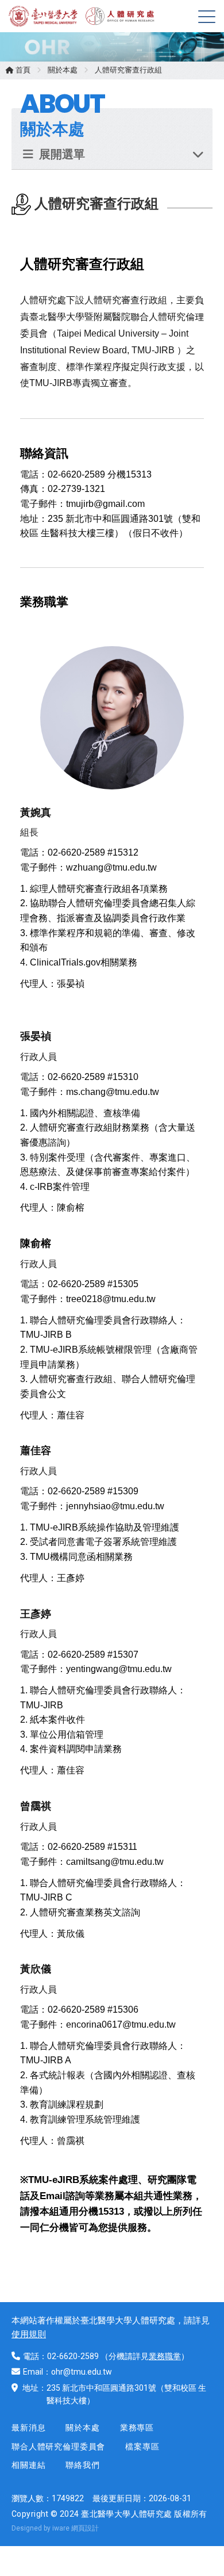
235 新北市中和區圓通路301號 (101, 2388)
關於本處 (63, 70)
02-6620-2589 (73, 2356)
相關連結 (28, 2465)
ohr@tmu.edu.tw (82, 2372)
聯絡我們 (82, 2465)
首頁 (22, 70)
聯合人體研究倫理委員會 (58, 2447)
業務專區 (137, 2428)
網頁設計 (85, 2528)
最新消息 (28, 2428)
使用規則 (29, 2334)
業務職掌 (165, 2356)
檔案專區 (142, 2447)
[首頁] (46, 16)
